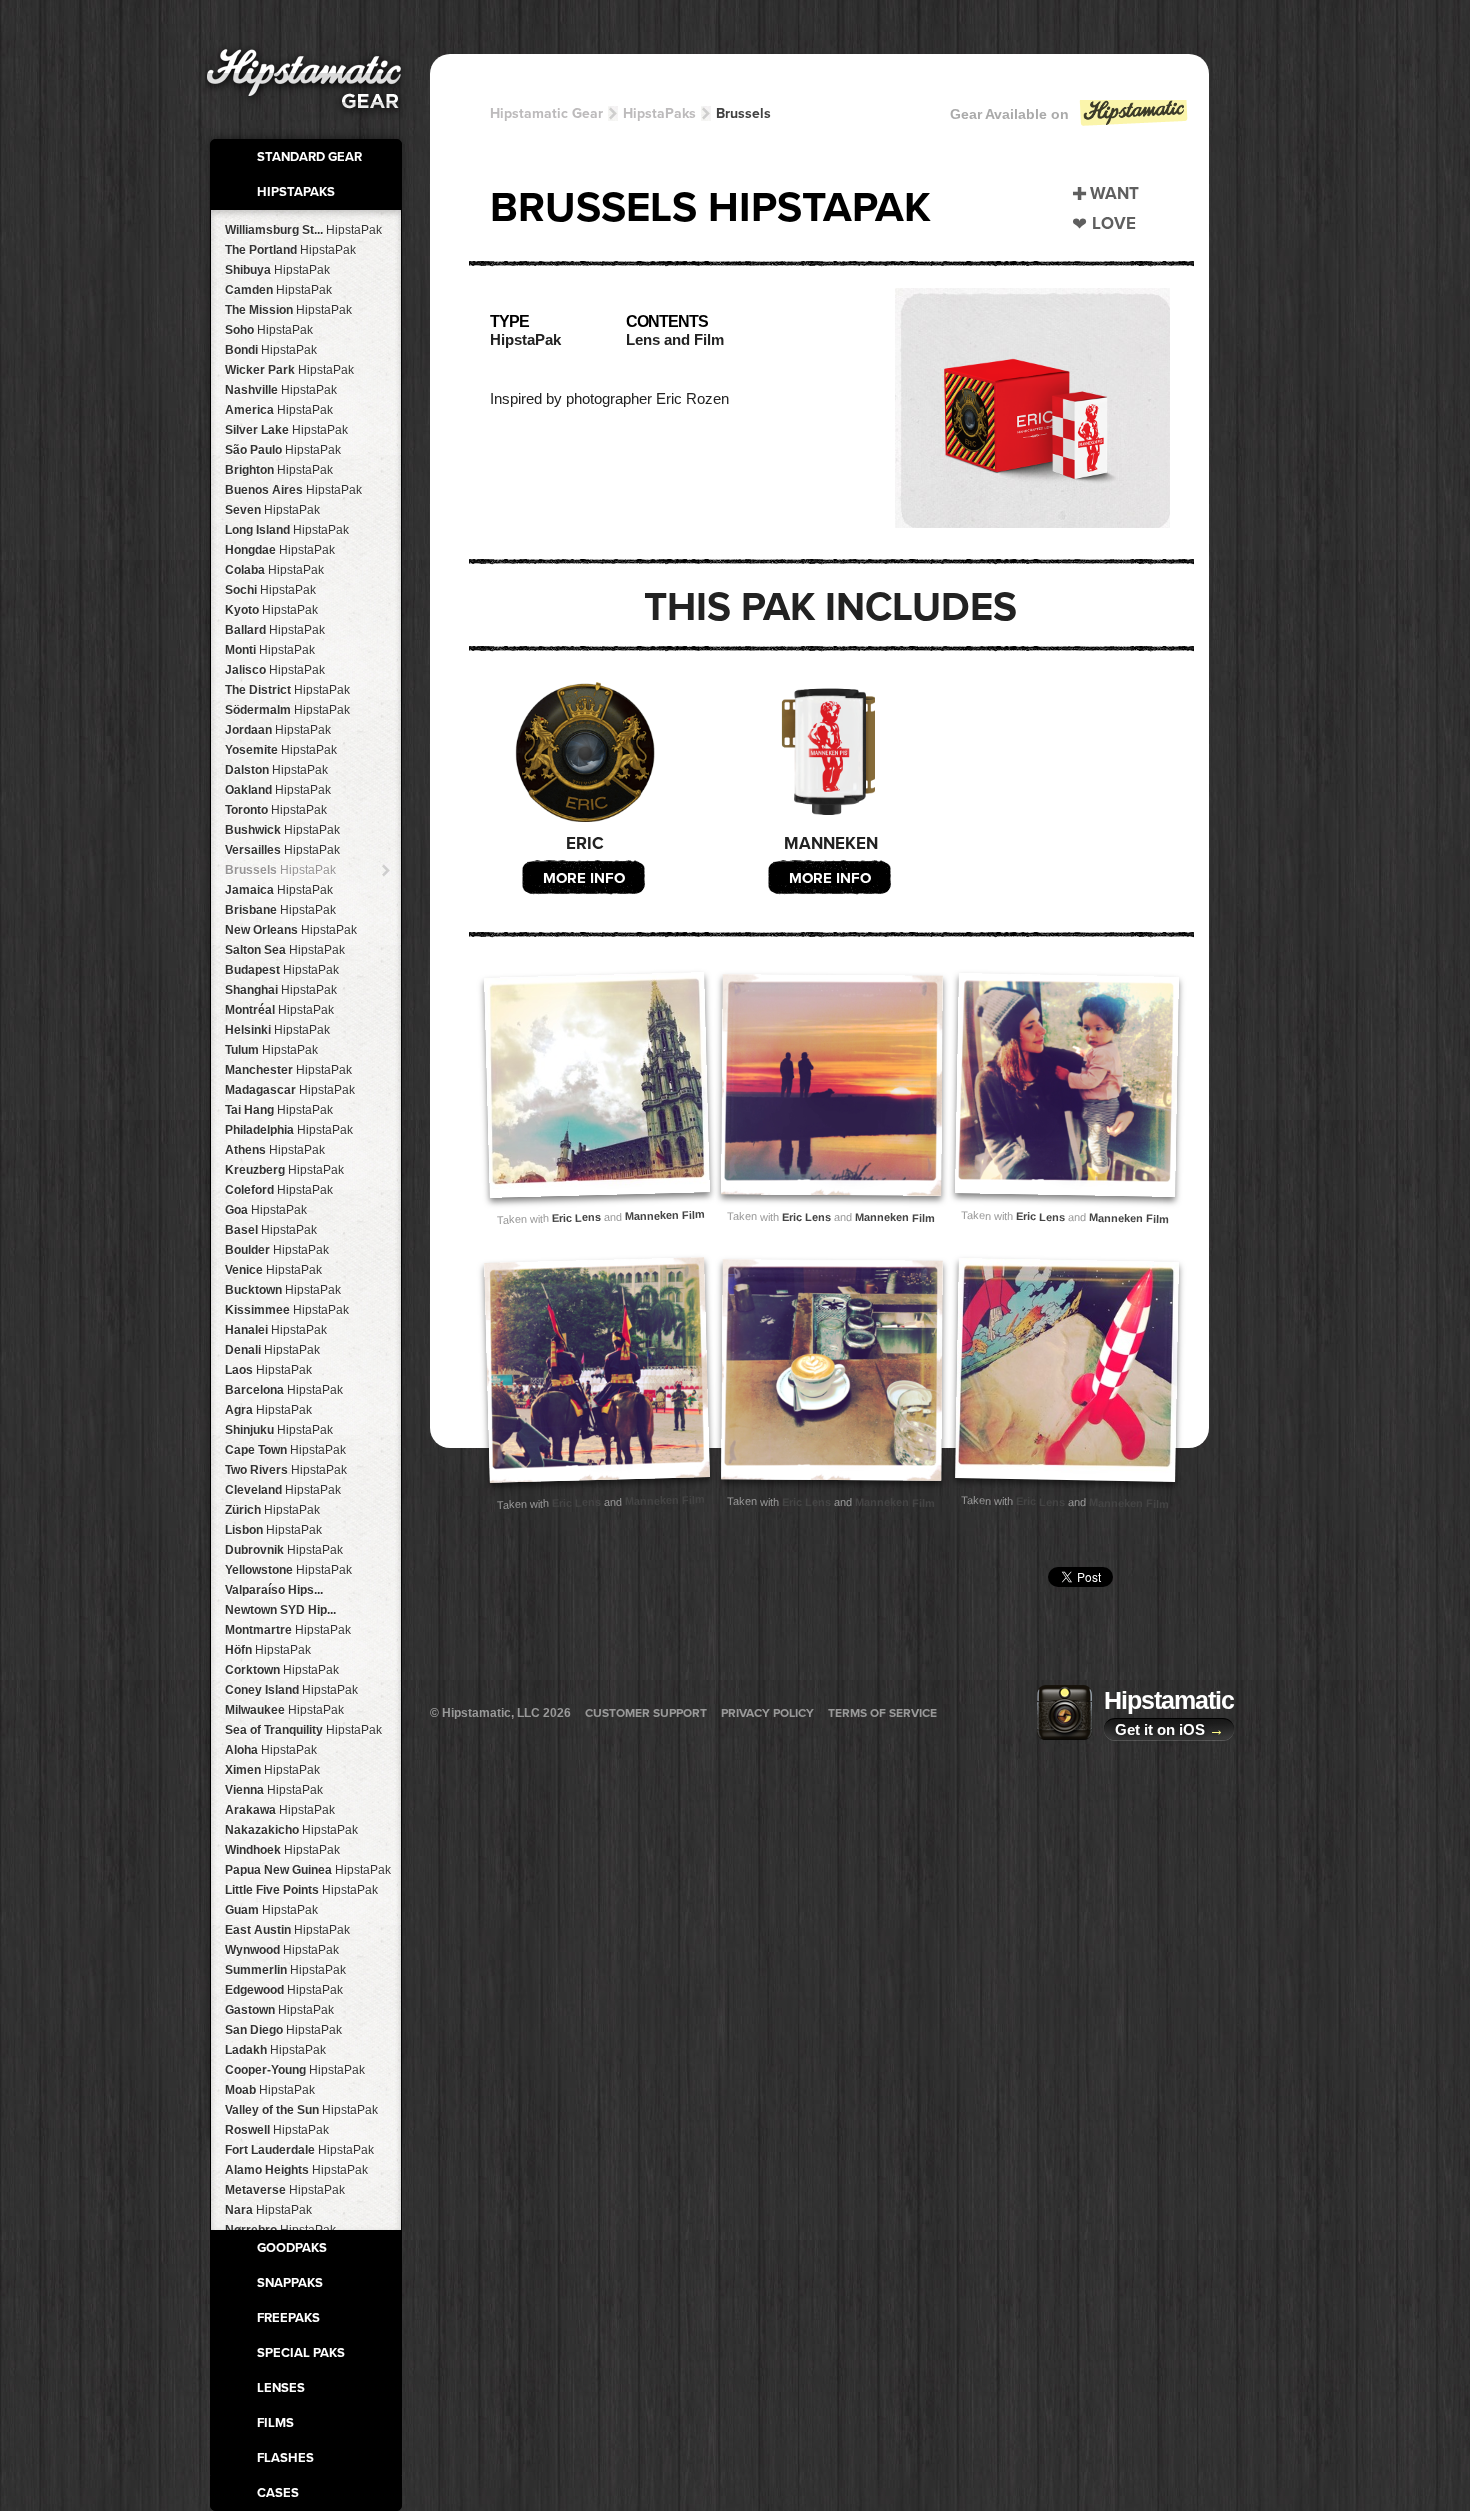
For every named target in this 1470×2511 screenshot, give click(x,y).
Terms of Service (882, 1713)
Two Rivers (286, 1470)
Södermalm (287, 710)
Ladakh (275, 2050)
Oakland (278, 790)
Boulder (277, 1250)
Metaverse (285, 2190)
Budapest (282, 970)
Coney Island (291, 1690)
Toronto (276, 810)
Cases (278, 2493)
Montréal (279, 1010)
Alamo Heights (296, 2170)
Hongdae (280, 550)
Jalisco (275, 670)
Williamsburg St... (303, 230)
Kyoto (271, 610)
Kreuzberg (284, 1170)
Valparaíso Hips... (274, 1590)
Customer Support (646, 1713)
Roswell (277, 2130)
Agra (268, 1410)
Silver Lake (286, 430)
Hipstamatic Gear (546, 113)
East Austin (287, 1930)
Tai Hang (279, 1110)
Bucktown (283, 1290)
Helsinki (277, 1030)
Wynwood (282, 1950)
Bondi (271, 350)
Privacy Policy (767, 1713)
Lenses (281, 2388)
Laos (268, 1370)
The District (287, 690)
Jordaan (278, 730)
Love (1114, 223)
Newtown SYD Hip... (280, 1610)
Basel (271, 1230)
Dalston (276, 770)
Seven (272, 510)
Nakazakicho (291, 1830)
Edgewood (284, 1990)
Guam (271, 1910)
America (279, 410)
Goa (266, 1210)
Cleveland (283, 1490)
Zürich (272, 1510)
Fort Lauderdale (299, 2150)
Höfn (268, 1650)
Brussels (280, 870)
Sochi (270, 590)
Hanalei (276, 1330)
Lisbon (273, 1530)
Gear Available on (1009, 114)
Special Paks (301, 2353)
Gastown (279, 2010)
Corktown (282, 1670)
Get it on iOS (1169, 1729)
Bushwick (282, 830)
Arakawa (280, 1810)
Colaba (274, 570)
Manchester (288, 1070)
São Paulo (283, 450)
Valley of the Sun (301, 2110)
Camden (278, 290)
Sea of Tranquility (303, 1730)
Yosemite (281, 750)
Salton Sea (285, 950)
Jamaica (279, 890)
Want (1114, 193)
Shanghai (281, 990)
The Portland (290, 250)
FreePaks (288, 2318)
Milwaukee (284, 1710)
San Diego (283, 2030)
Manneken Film (664, 1215)
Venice (273, 1270)
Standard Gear (309, 157)
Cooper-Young (295, 2070)
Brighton (279, 470)
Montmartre (288, 1630)
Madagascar (290, 1090)
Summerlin (285, 1970)
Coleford (279, 1190)
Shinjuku (279, 1430)
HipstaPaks (296, 192)
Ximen (272, 1770)
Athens (275, 1150)
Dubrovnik (284, 1550)
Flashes (285, 2458)
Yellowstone (288, 1570)
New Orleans (291, 930)
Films (275, 2423)
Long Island (287, 530)
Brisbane (280, 910)
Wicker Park (289, 370)
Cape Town (285, 1450)
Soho (269, 330)
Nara (268, 2210)
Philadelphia (289, 1130)
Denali (272, 1350)
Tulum (271, 1050)
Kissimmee (287, 1310)
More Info (584, 878)
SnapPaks (290, 2283)
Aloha (271, 1750)
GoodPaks (292, 2248)
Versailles (282, 850)
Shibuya (277, 270)
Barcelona (284, 1390)
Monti (270, 650)
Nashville (281, 390)
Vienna (274, 1790)
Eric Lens (575, 1217)
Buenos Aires (293, 490)
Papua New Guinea (308, 1870)
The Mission (288, 310)
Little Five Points (301, 1890)
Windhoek (282, 1850)
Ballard (275, 630)
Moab (270, 2090)
